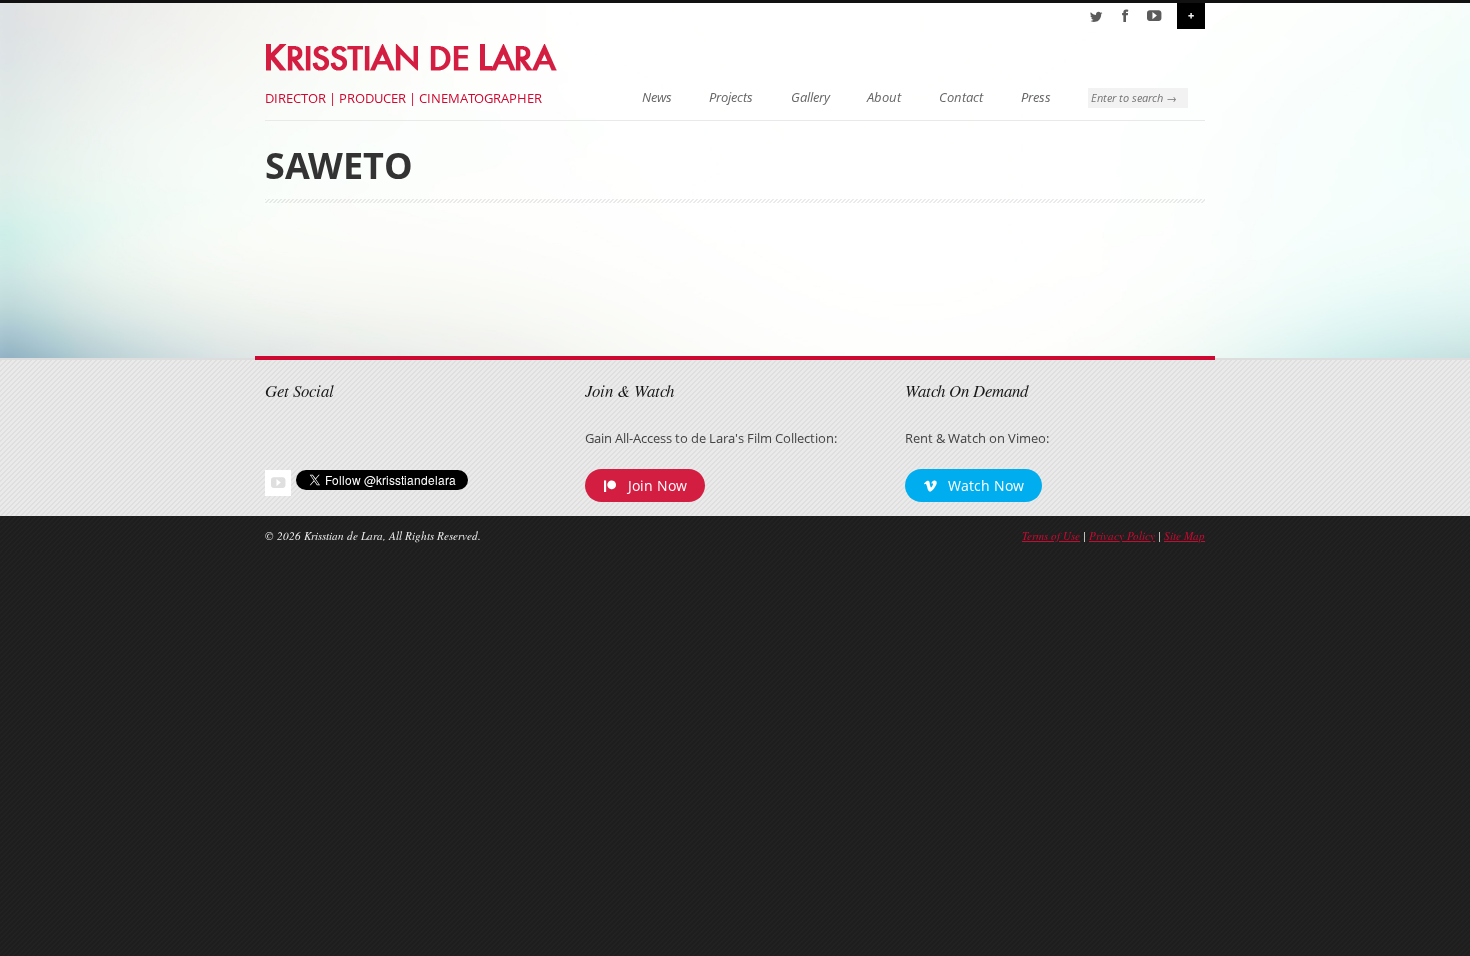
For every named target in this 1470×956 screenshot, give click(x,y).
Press (1036, 97)
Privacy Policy (1122, 535)
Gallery (810, 97)
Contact (961, 97)
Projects (731, 97)
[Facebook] (1125, 16)
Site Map (1184, 535)
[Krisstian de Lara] (412, 54)
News (657, 97)
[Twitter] (1096, 16)
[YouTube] (1154, 16)
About (884, 97)
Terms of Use (1051, 535)
